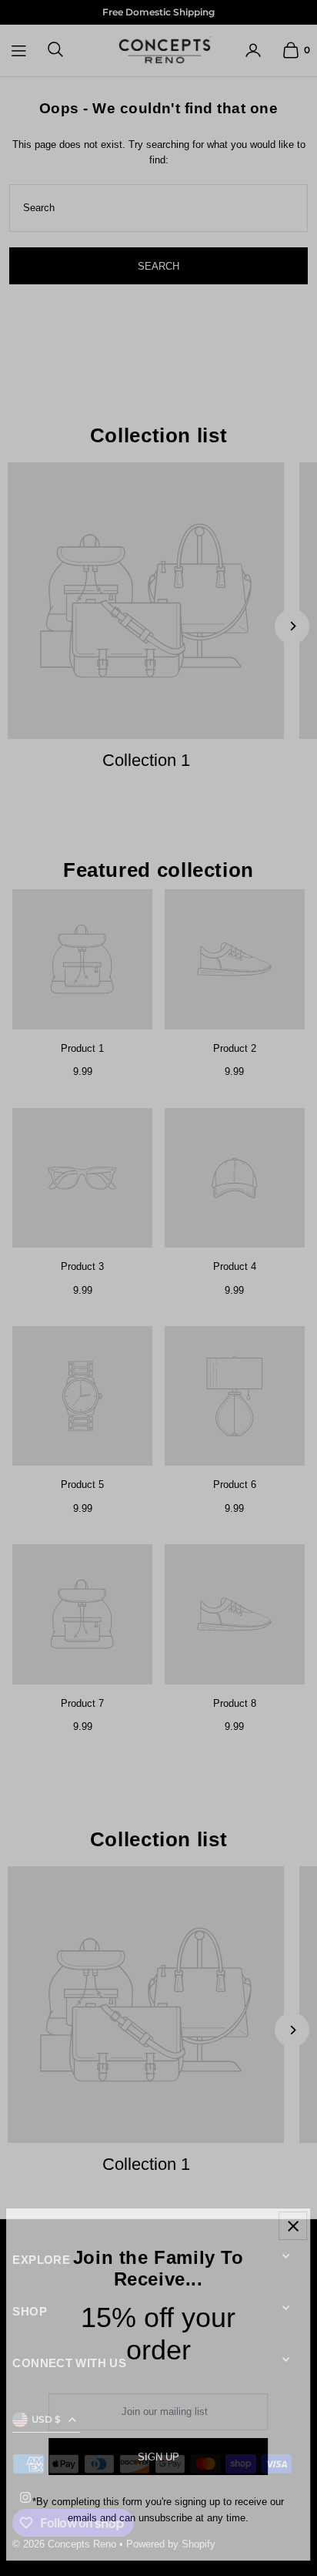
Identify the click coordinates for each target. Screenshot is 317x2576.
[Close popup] (293, 2226)
